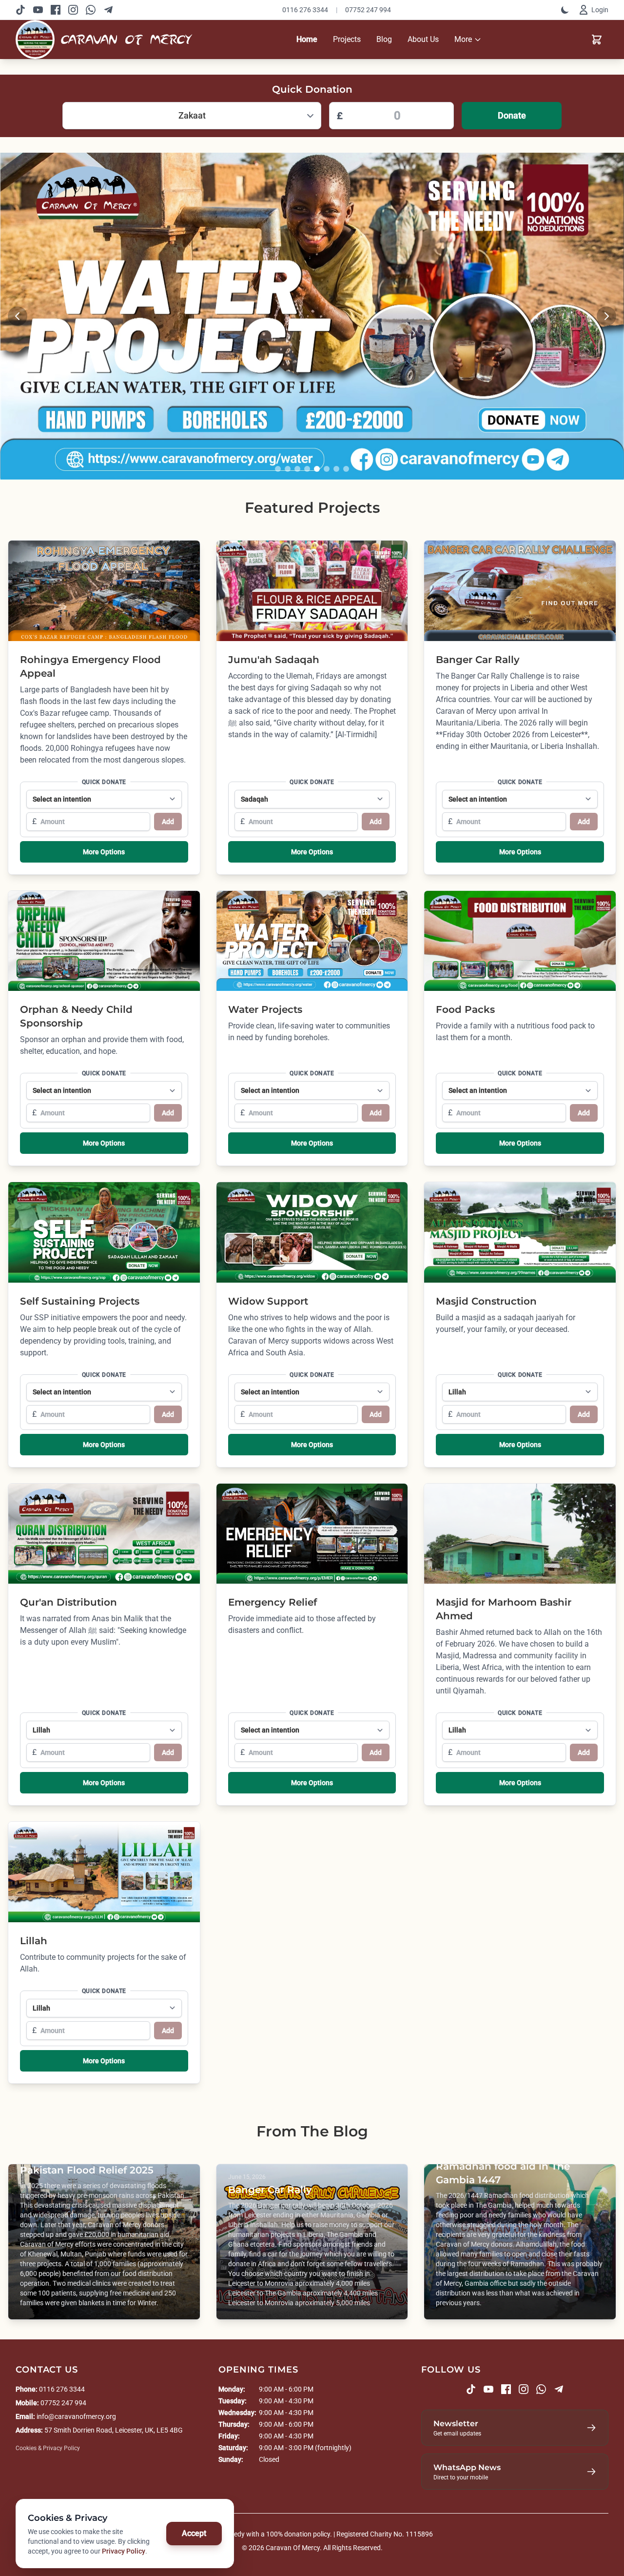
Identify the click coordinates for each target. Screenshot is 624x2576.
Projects (347, 39)
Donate (512, 115)
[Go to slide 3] (297, 469)
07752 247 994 (368, 10)
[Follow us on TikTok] (20, 10)
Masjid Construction (486, 1301)
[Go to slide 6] (327, 469)
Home (307, 39)
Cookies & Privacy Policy (48, 2448)
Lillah (34, 1941)
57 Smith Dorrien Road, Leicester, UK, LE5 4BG (114, 2430)
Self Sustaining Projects (80, 1301)
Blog (384, 39)
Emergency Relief (273, 1602)
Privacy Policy (124, 2551)
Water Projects (265, 1009)
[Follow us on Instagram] (73, 10)
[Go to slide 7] (336, 469)
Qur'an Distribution (68, 1602)
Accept (194, 2533)
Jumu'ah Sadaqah (274, 660)
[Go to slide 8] (346, 469)
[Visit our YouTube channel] (38, 10)
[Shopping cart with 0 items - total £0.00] (597, 40)
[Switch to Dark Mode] (565, 10)
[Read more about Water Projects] (312, 316)
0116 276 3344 (305, 10)
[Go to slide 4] (307, 469)
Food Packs (465, 1009)
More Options (104, 852)
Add (168, 822)
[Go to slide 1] (278, 469)
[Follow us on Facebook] (56, 10)
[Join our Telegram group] (108, 10)
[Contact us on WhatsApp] (91, 10)
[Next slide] (606, 316)
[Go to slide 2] (288, 469)
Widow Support (268, 1301)
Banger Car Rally (478, 660)
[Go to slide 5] (317, 469)
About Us (423, 39)
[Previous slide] (18, 316)
